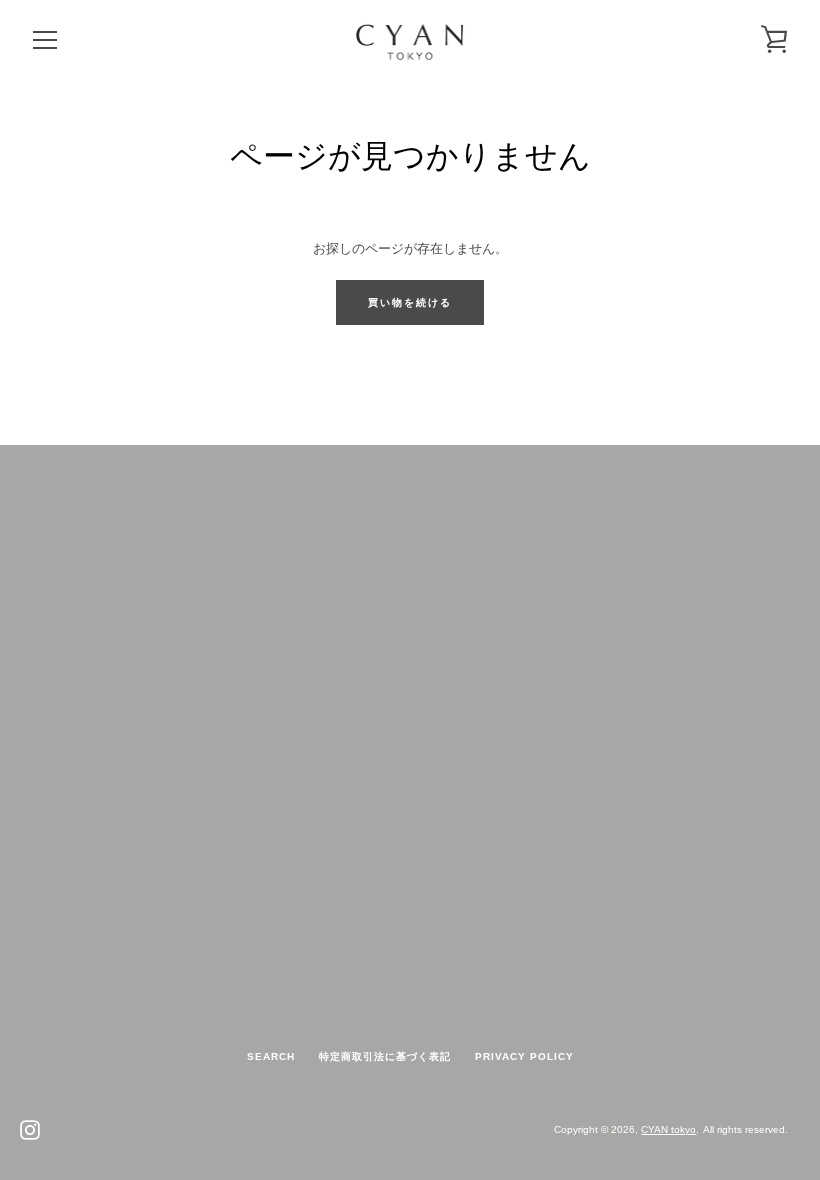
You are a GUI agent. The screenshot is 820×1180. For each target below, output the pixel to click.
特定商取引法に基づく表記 (385, 1056)
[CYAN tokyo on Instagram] (30, 1128)
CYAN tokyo (668, 1129)
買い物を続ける (410, 302)
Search (271, 1056)
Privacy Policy (524, 1056)
